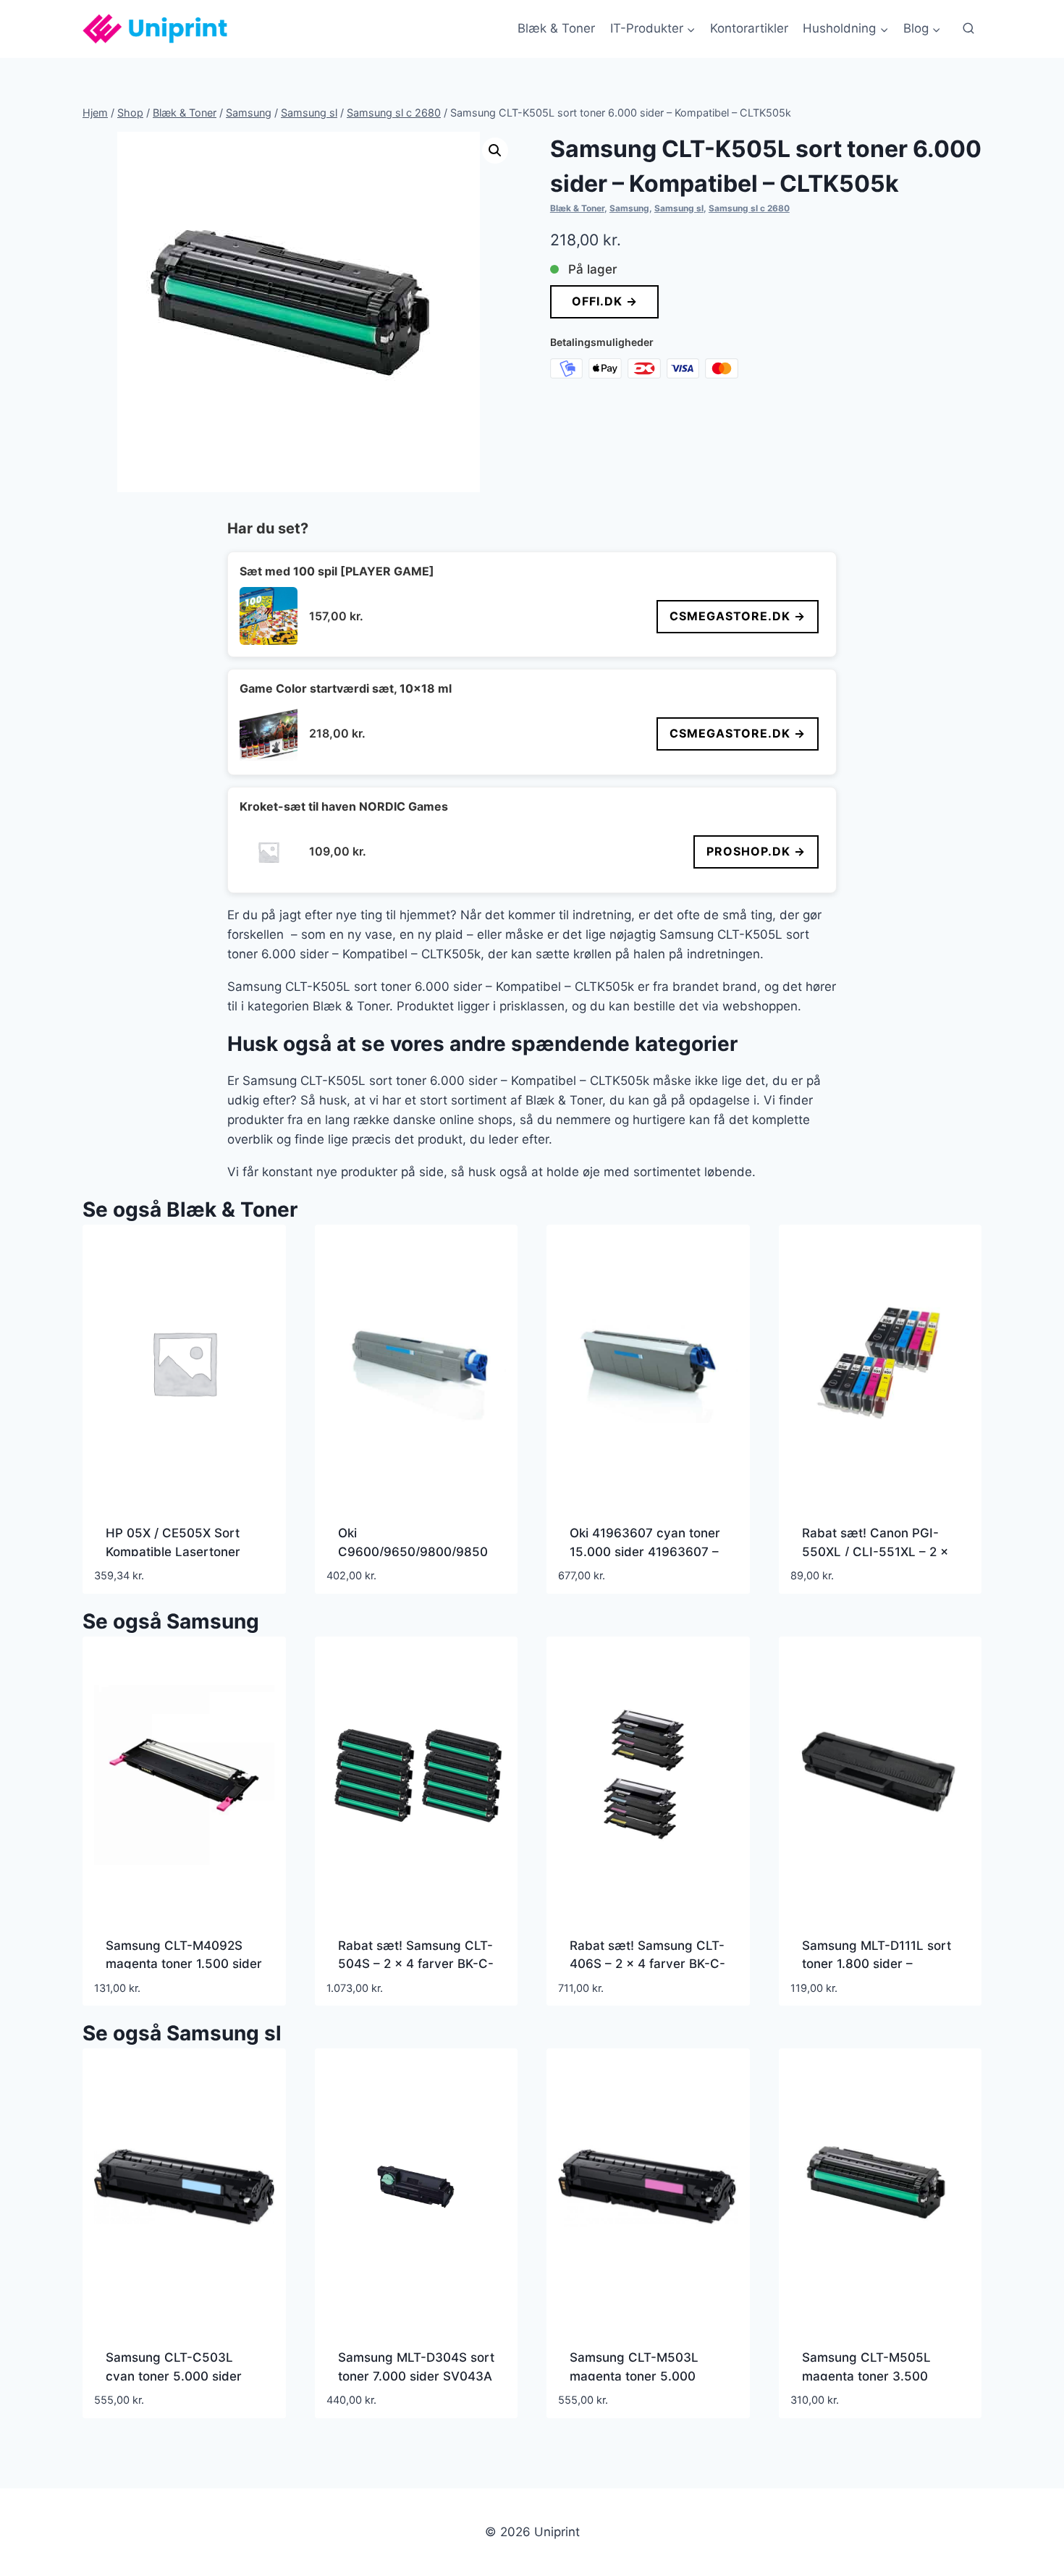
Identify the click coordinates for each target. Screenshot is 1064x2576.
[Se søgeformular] (968, 29)
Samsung (629, 208)
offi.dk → (604, 301)
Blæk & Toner (556, 28)
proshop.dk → (756, 851)
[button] (495, 151)
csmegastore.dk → (738, 616)
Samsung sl (679, 208)
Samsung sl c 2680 (749, 208)
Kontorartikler (749, 28)
